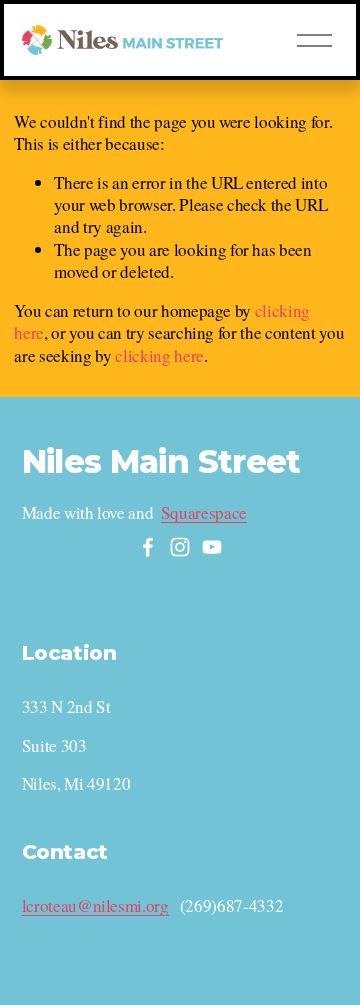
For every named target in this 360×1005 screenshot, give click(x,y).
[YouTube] (212, 547)
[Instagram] (180, 547)
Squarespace (204, 513)
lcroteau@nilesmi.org (95, 906)
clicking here (159, 355)
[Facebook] (148, 547)
